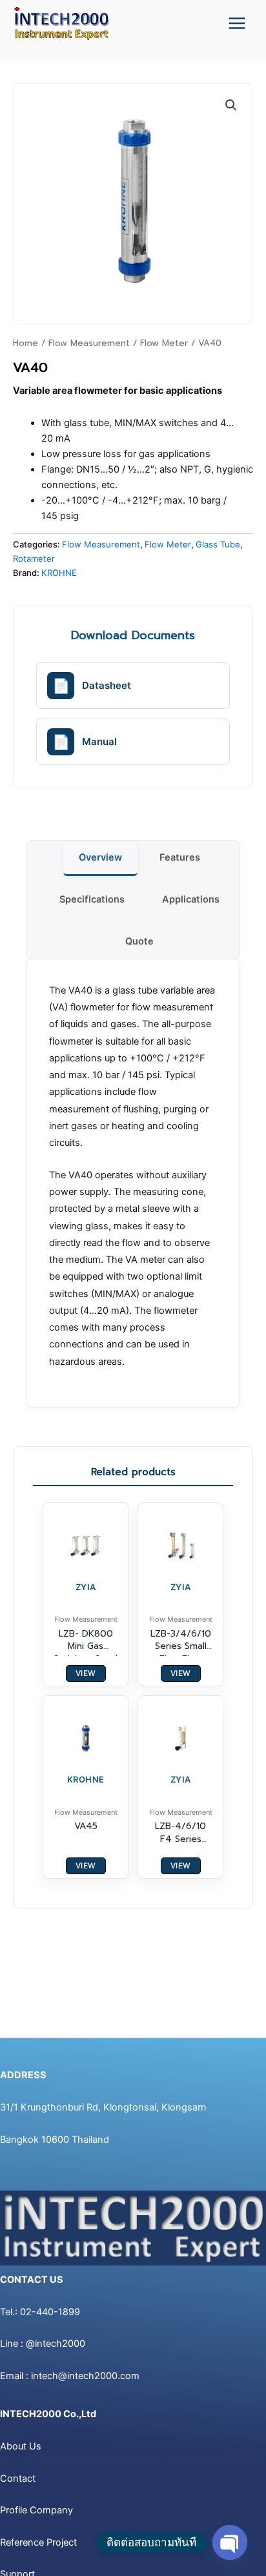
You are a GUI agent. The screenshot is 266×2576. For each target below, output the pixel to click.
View (86, 1673)
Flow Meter (164, 343)
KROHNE (59, 573)
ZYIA (86, 1587)
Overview (100, 857)
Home (26, 343)
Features (180, 857)
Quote (139, 941)
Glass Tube (218, 544)
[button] (231, 105)
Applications (191, 899)
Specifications (92, 899)
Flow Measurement (89, 343)
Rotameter (34, 558)
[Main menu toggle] (237, 23)
